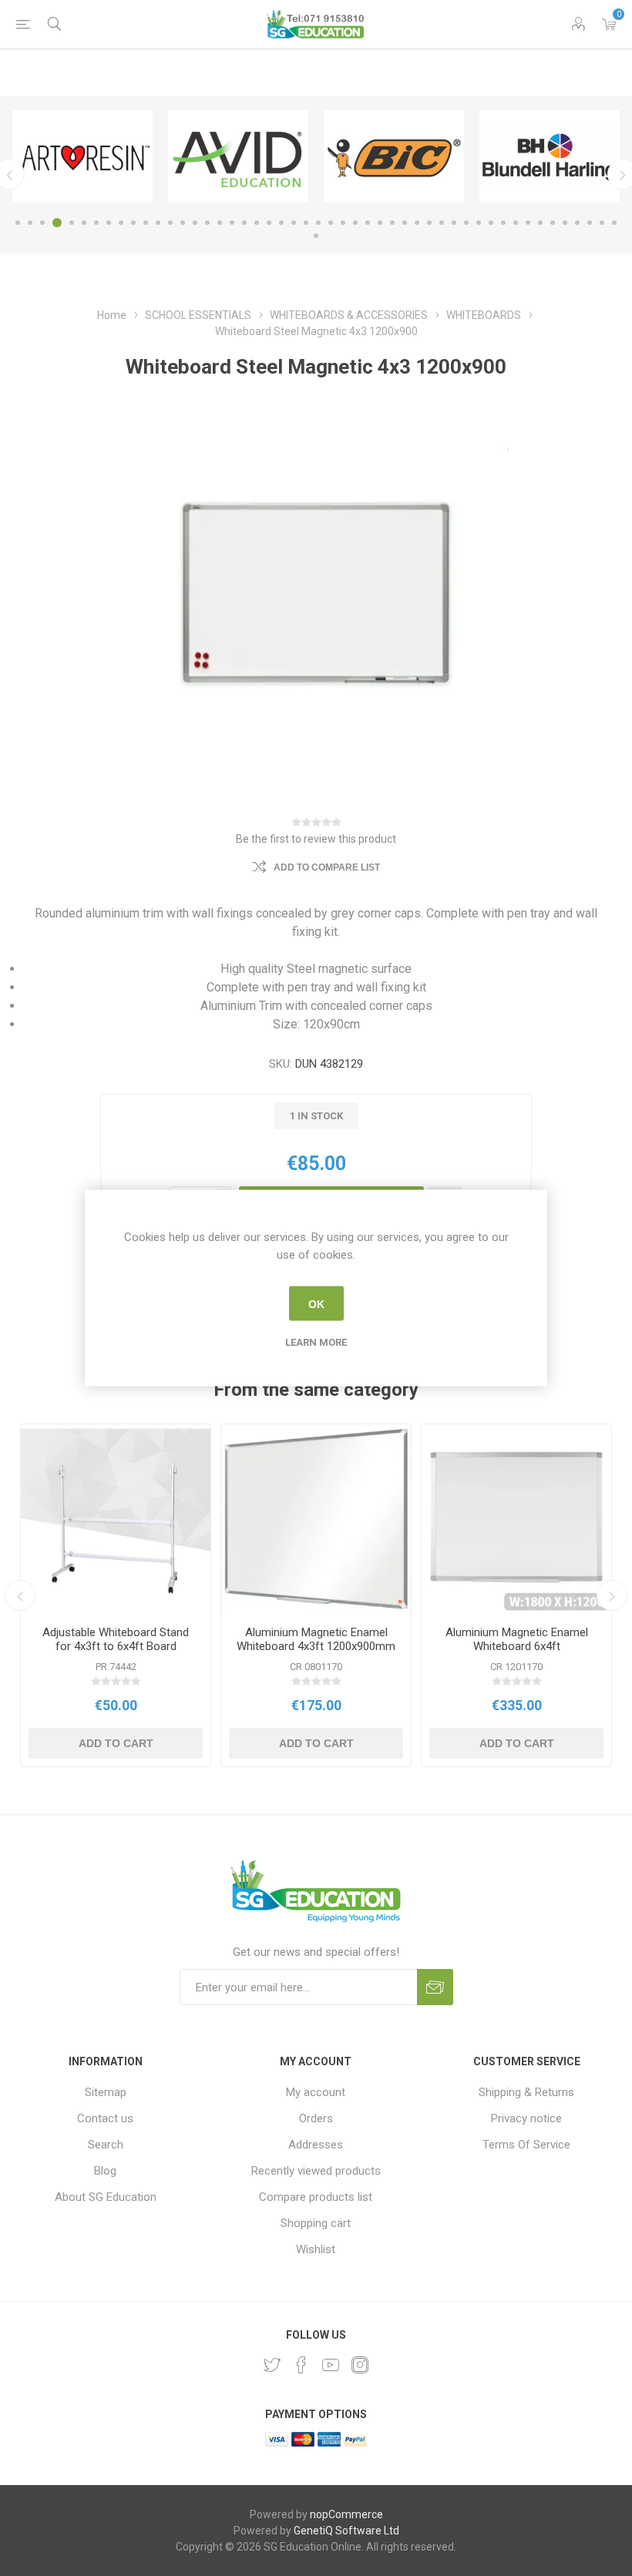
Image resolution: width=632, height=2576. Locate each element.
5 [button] (72, 223)
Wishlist (316, 2249)
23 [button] (294, 223)
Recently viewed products (316, 2171)
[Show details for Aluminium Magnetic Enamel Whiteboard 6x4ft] (516, 1519)
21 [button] (269, 223)
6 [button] (84, 223)
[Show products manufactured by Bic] (394, 156)
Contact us (105, 2118)
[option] (82, 156)
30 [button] (380, 223)
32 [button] (405, 223)
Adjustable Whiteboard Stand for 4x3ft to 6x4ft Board (116, 1639)
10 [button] (133, 223)
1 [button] (18, 223)
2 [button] (30, 223)
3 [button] (42, 223)
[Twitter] (272, 2365)
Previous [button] (20, 1595)
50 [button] (316, 236)
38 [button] (479, 223)
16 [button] (207, 223)
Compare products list (316, 2197)
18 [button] (232, 223)
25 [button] (318, 223)
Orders (316, 2118)
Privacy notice (526, 2118)
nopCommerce (346, 2514)
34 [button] (429, 223)
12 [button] (158, 223)
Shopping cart (316, 2223)
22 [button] (281, 223)
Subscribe (435, 1987)
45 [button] (565, 223)
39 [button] (491, 223)
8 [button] (109, 223)
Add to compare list (327, 867)
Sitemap (106, 2092)
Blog (105, 2171)
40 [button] (503, 223)
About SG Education (106, 2197)
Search (106, 2145)
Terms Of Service (526, 2145)
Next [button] (612, 1595)
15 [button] (195, 223)
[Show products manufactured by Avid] (238, 156)
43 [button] (540, 223)
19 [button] (244, 223)
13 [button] (170, 223)
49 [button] (614, 223)
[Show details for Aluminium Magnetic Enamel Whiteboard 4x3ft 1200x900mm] (316, 1519)
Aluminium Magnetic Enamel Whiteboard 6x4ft (517, 1639)
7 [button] (96, 223)
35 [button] (442, 223)
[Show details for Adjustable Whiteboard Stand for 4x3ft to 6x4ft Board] (116, 1519)
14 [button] (183, 223)
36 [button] (454, 223)
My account (316, 2092)
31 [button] (392, 223)
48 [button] (602, 223)
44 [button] (553, 223)
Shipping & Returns (526, 2092)
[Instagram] (360, 2365)
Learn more (316, 1342)
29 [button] (368, 223)
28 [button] (355, 223)
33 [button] (417, 223)
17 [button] (220, 223)
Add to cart (116, 1743)
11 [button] (146, 223)
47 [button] (590, 223)
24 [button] (306, 223)
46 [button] (577, 223)
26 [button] (331, 223)
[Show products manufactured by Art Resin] (82, 156)
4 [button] (57, 223)
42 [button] (528, 223)
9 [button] (121, 223)
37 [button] (466, 223)
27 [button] (343, 223)
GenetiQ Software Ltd (346, 2531)
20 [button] (257, 223)
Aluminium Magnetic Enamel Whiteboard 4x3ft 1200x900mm (316, 1639)
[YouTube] (331, 2365)
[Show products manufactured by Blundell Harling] (550, 156)
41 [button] (516, 223)
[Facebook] (301, 2365)
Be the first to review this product (316, 839)
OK (316, 1303)
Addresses (316, 2145)
